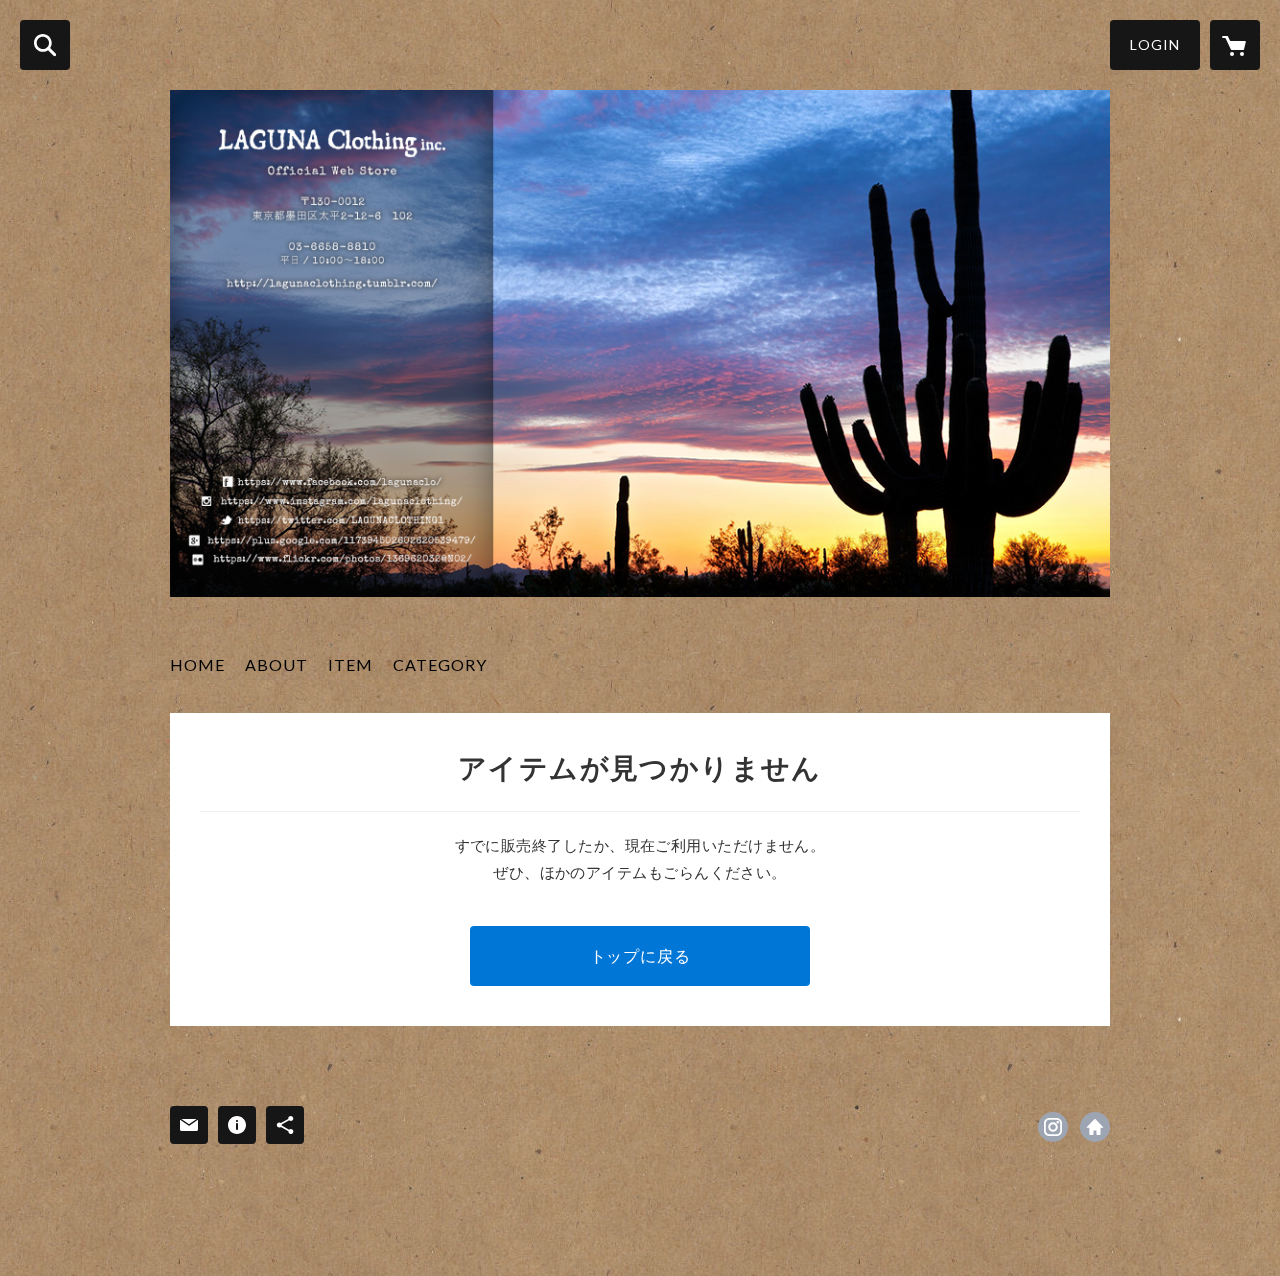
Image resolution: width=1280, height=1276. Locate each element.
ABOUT (276, 664)
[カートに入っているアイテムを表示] (1235, 45)
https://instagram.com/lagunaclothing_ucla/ (1053, 1127)
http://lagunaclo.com (1095, 1127)
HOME (197, 664)
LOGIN (1155, 44)
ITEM (350, 664)
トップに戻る (640, 955)
